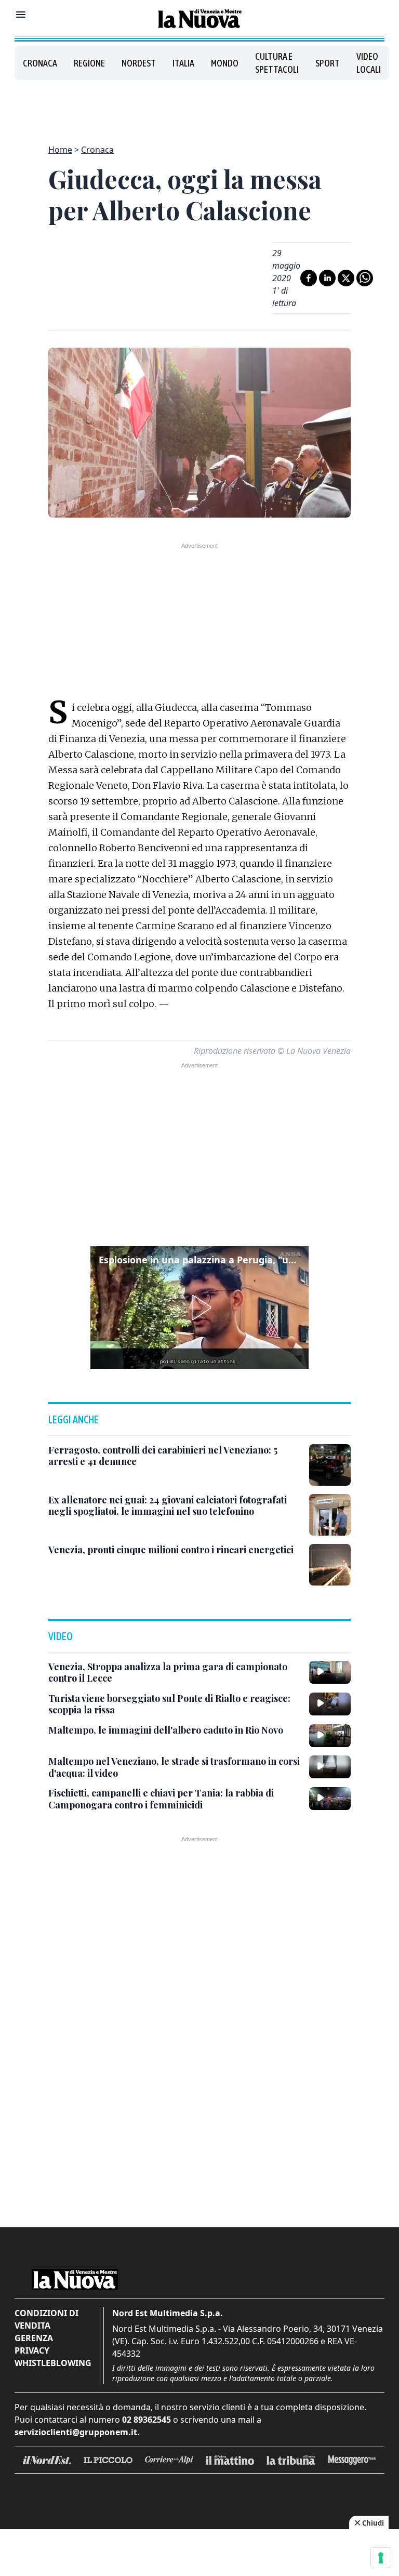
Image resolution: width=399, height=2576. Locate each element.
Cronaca (40, 63)
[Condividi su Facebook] (309, 278)
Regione (89, 63)
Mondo (225, 63)
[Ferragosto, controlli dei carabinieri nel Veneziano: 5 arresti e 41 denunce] (330, 1465)
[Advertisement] (199, 106)
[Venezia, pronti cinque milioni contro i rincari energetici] (330, 1565)
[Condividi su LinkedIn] (327, 278)
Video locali (369, 63)
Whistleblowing (53, 2363)
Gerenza (34, 2338)
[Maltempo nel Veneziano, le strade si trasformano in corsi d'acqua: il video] (330, 1767)
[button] (199, 1307)
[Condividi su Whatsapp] (365, 278)
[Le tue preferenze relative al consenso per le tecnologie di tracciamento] (381, 2558)
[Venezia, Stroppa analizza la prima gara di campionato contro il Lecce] (330, 1672)
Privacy (32, 2350)
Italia (183, 63)
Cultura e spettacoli (277, 63)
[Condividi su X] (346, 278)
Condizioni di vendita (46, 2319)
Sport (328, 63)
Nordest (139, 63)
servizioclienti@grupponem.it (76, 2432)
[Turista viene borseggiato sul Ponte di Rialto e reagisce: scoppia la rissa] (330, 1704)
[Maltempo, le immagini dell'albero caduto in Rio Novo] (330, 1736)
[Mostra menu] (21, 15)
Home (60, 150)
